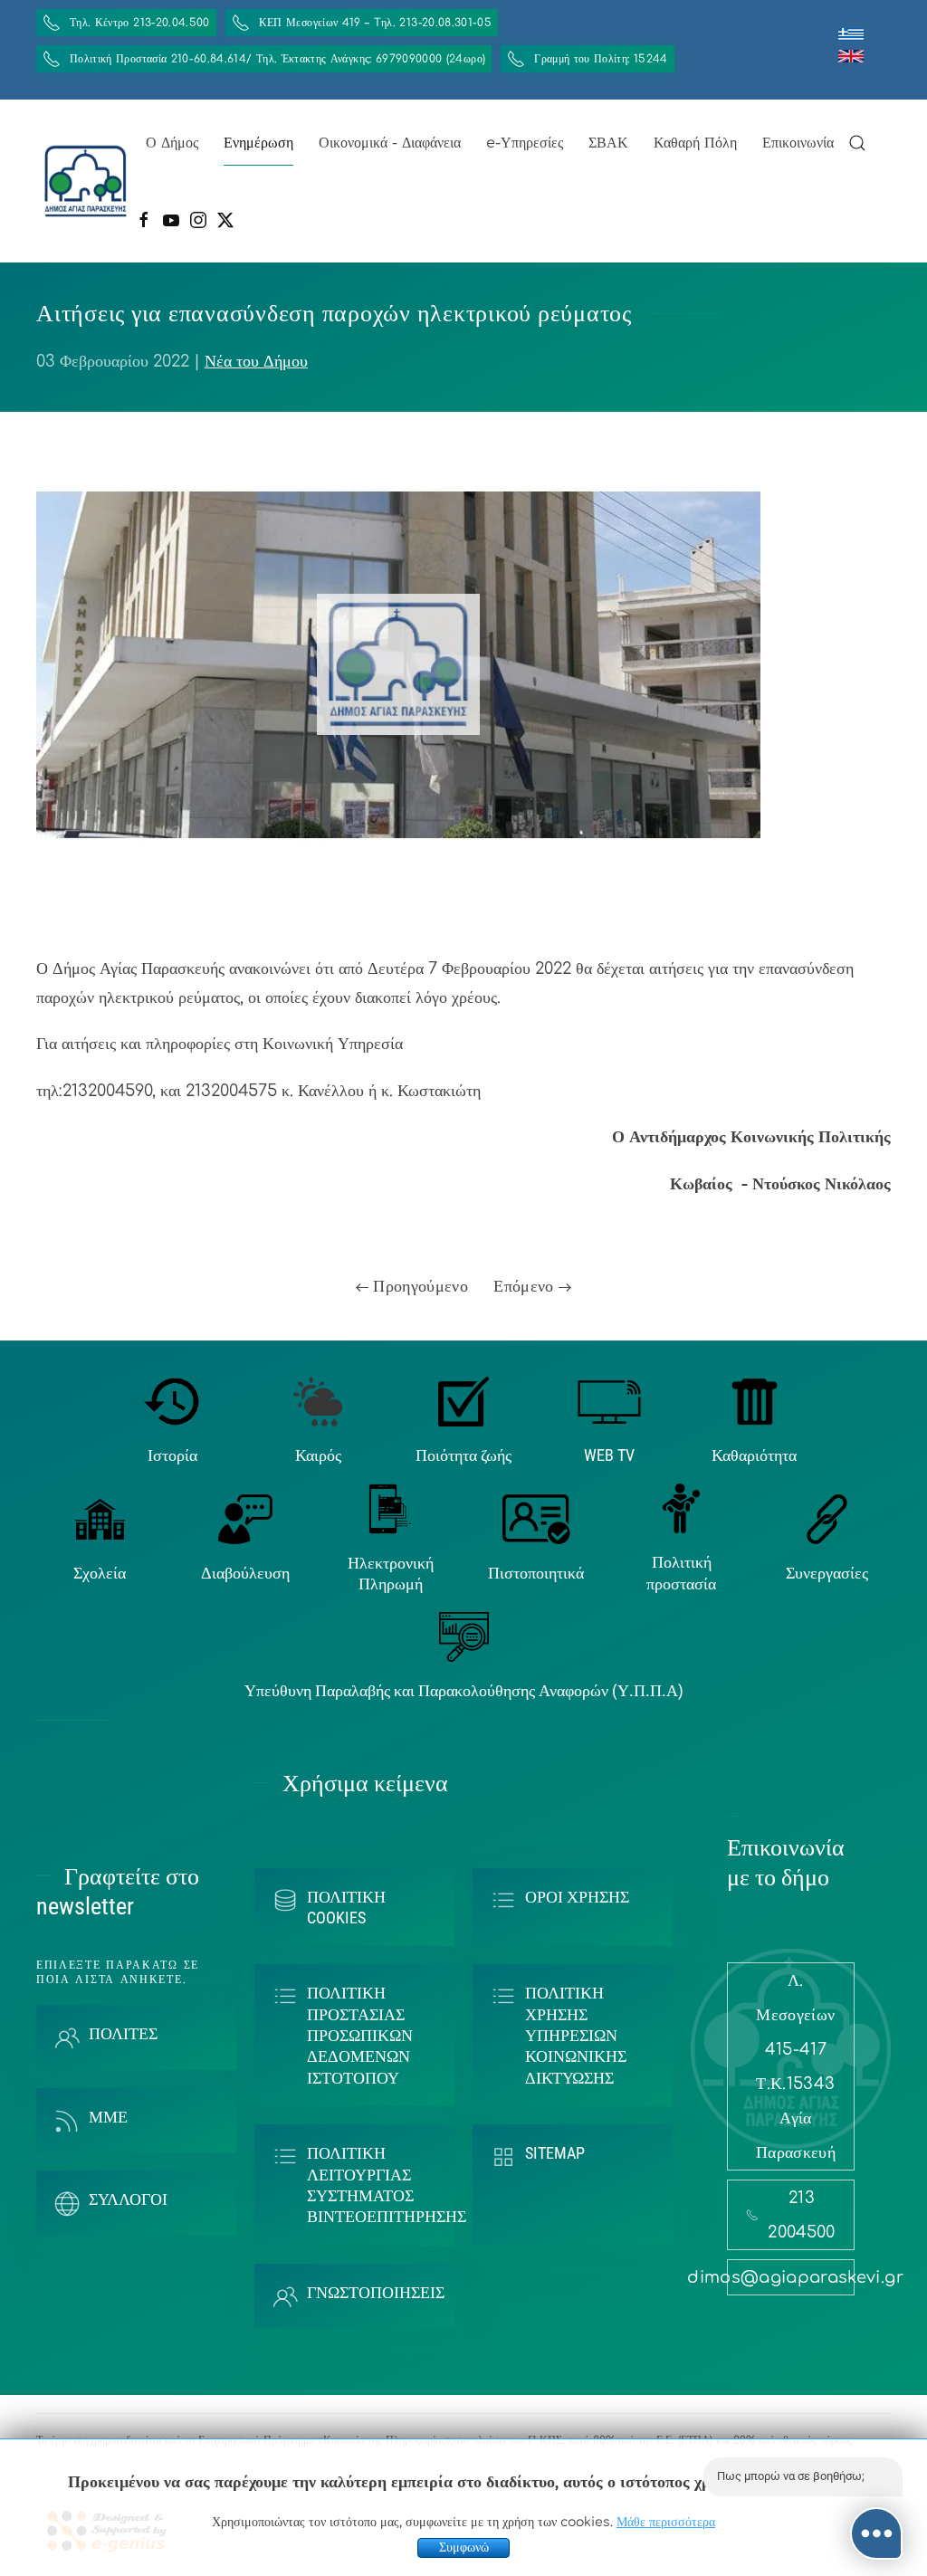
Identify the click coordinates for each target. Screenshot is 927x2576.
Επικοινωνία (798, 143)
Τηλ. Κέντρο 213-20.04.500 (140, 23)
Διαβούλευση (245, 1573)
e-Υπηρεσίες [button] (525, 143)
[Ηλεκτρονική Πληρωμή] (391, 1508)
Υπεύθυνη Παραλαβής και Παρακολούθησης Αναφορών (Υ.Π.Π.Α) (464, 1690)
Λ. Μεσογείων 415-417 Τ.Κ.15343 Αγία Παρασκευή (796, 2066)
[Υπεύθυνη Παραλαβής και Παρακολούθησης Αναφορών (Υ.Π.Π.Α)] (464, 1636)
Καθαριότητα (754, 1455)
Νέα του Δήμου (256, 361)
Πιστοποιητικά (536, 1573)
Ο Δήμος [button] (172, 143)
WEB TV (609, 1455)
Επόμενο (526, 1286)
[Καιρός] (318, 1400)
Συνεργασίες (827, 1573)
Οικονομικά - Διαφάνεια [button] (390, 143)
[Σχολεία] (100, 1519)
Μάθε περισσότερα (666, 2522)
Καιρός (318, 1455)
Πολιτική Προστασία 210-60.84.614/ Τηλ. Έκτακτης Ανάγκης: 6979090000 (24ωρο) (277, 59)
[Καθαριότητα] (755, 1400)
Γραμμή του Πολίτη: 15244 (601, 59)
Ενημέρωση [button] (258, 143)
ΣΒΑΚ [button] (608, 143)
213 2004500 (801, 2215)
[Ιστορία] (172, 1400)
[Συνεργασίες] (827, 1519)
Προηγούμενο (418, 1286)
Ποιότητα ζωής (463, 1455)
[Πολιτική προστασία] (681, 1508)
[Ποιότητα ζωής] (463, 1400)
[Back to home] (86, 181)
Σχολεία (100, 1573)
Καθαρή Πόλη (695, 143)
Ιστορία (172, 1455)
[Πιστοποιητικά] (536, 1519)
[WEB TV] (609, 1400)
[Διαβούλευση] (245, 1519)
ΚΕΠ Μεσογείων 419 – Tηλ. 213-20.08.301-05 (375, 23)
